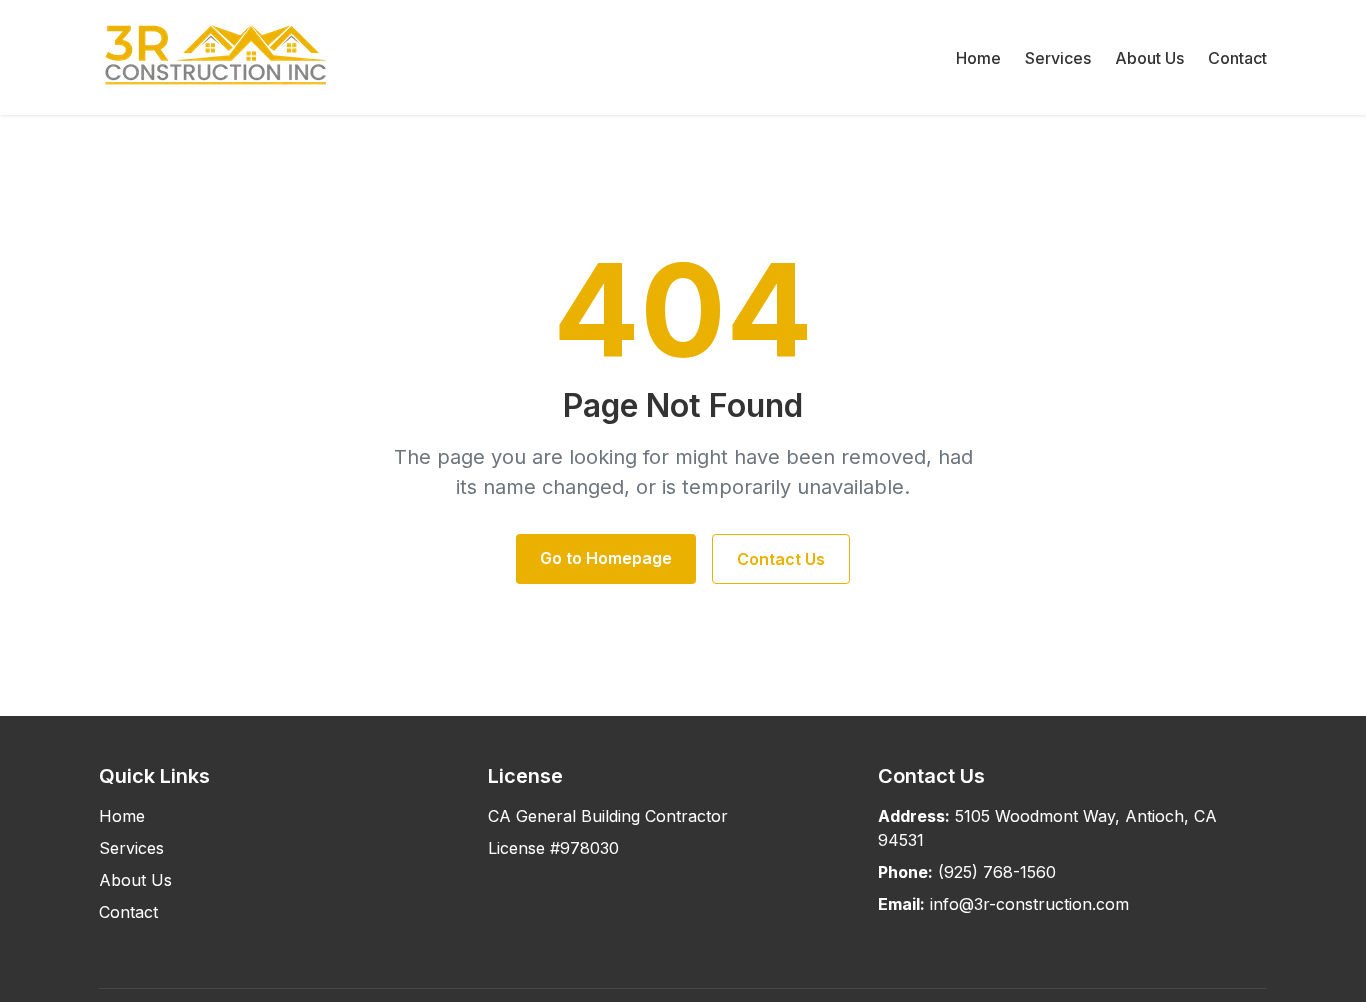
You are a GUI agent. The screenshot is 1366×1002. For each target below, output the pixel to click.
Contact (1237, 58)
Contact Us (781, 559)
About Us (1149, 58)
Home (978, 58)
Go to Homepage (606, 558)
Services (1058, 58)
